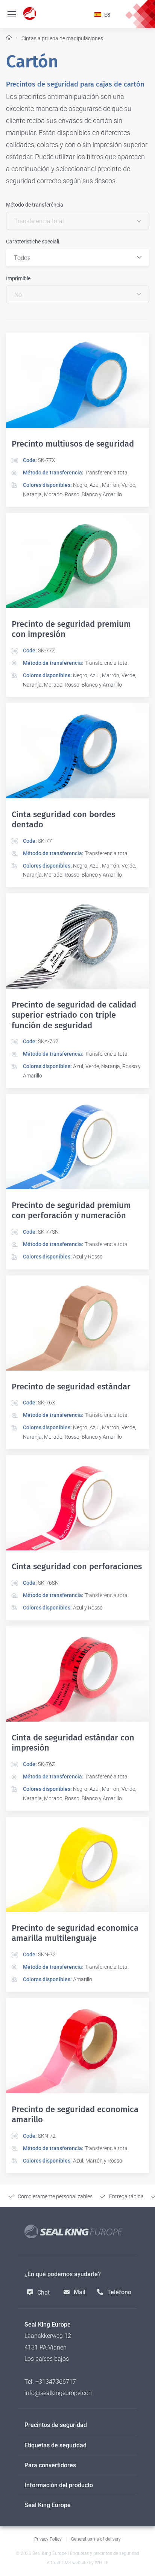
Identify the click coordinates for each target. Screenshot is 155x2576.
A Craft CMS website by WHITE (78, 2563)
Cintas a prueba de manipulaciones (62, 38)
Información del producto (59, 2485)
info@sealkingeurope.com (59, 2393)
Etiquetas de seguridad (55, 2445)
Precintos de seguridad (56, 2425)
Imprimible (18, 278)
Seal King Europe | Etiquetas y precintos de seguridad (86, 2553)
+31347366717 (56, 2382)
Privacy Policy (48, 2539)
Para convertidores (50, 2465)
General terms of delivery (96, 2539)
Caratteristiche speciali (33, 242)
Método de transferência (35, 205)
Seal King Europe (48, 2505)
